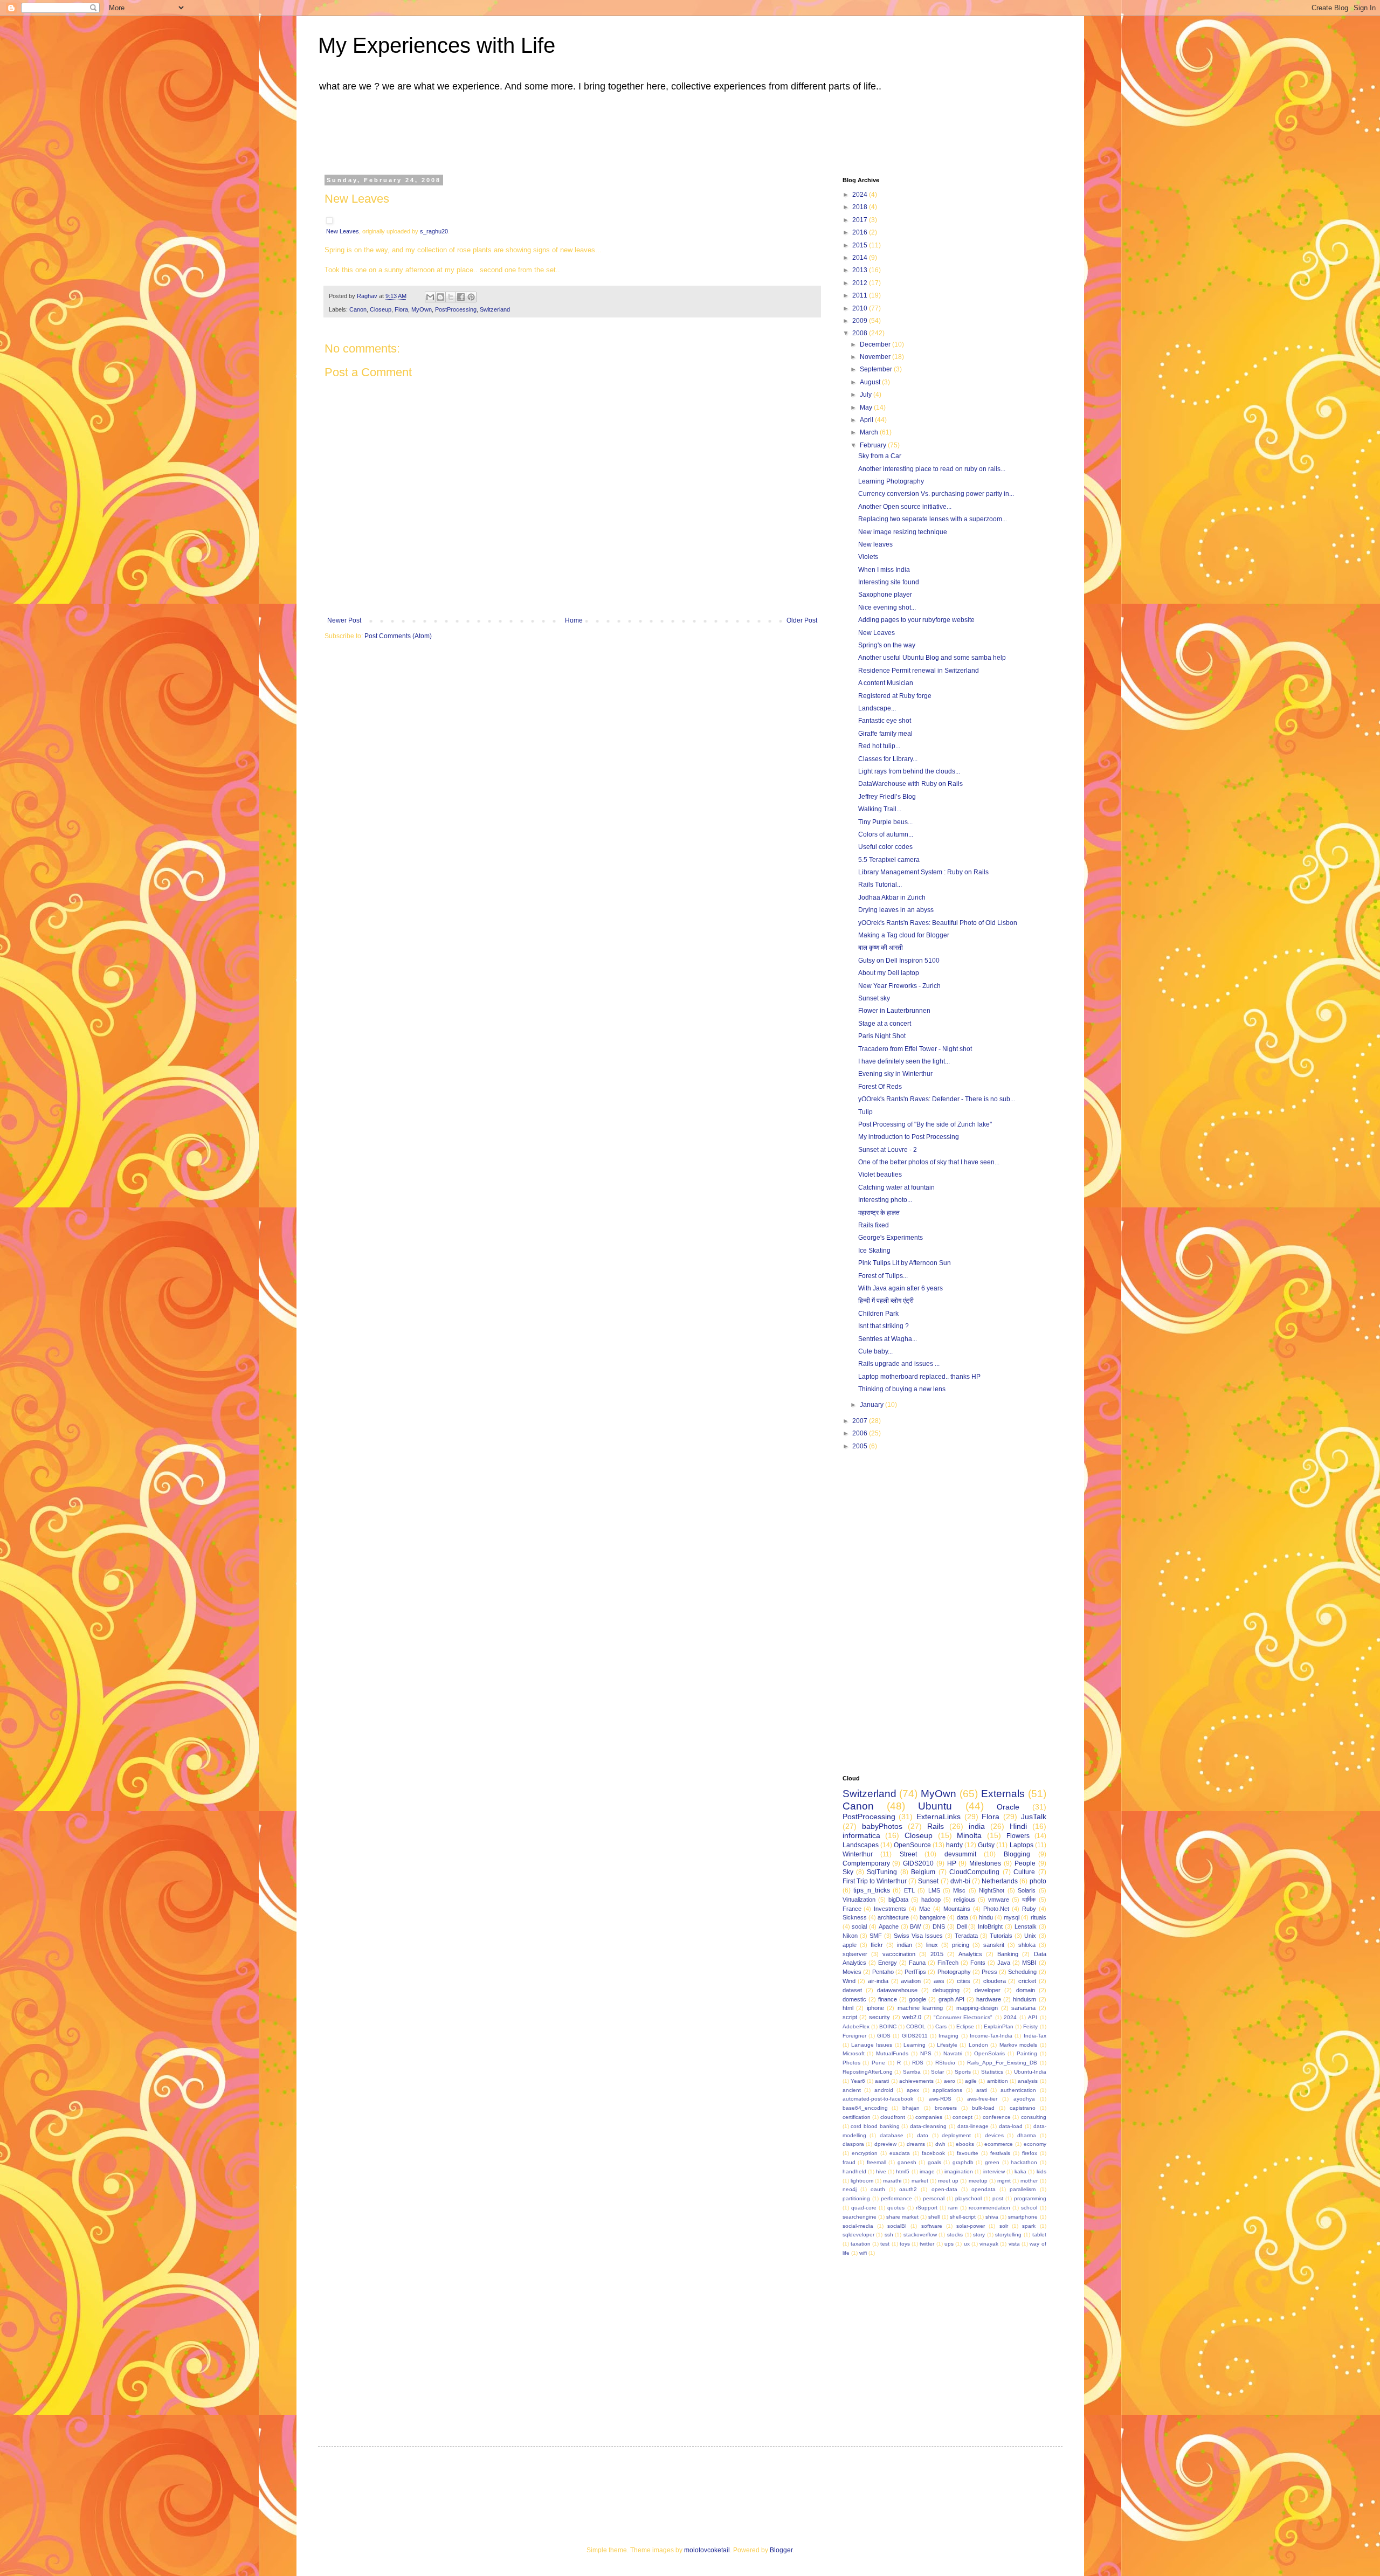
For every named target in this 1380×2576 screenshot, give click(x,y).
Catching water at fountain (896, 1187)
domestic (854, 1999)
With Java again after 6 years (901, 1288)
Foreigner (854, 2036)
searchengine (860, 2217)
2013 (861, 270)
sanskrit (994, 1945)
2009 (861, 321)
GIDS (884, 2036)
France (852, 1909)
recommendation (989, 2208)
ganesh (907, 2162)
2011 (861, 295)
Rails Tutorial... (880, 885)
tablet (1039, 2235)
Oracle (1008, 1807)
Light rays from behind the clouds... (909, 771)
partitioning (856, 2198)
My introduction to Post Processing (909, 1137)
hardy (954, 1845)
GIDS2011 (915, 2036)
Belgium (923, 1872)
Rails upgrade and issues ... (899, 1364)
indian (905, 1945)
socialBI (897, 2226)
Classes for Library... (888, 759)
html (848, 2008)
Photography (954, 1972)
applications (947, 2090)
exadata (900, 2153)
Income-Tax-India (991, 2036)
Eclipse (965, 2026)
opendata (984, 2189)
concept (962, 2117)
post (998, 2198)
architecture (893, 1917)
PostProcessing (456, 309)
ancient (852, 2090)
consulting (1034, 2117)
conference (997, 2117)
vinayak (989, 2244)
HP (952, 1863)
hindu (986, 1917)
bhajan (911, 2108)
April (867, 420)
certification (857, 2117)
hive (881, 2171)
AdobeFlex (856, 2026)
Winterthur (858, 1854)
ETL (909, 1890)
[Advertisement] (596, 131)
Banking (1008, 1954)
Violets (868, 557)
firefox (1030, 2153)
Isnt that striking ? (884, 1326)
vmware (999, 1900)
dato (923, 2135)
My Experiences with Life (437, 45)
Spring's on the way (887, 645)
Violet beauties (880, 1175)
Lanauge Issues (872, 2045)
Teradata (966, 1936)
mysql (1012, 1917)
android (884, 2090)
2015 (861, 245)
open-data (944, 2189)
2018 (861, 207)
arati (982, 2090)
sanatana (1023, 2008)
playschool (968, 2198)
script (850, 2017)
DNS (939, 1926)
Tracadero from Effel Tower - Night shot (915, 1049)
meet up (948, 2181)
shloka (1027, 1945)
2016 (861, 232)
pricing (961, 1945)
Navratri (953, 2053)
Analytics (970, 1954)
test (885, 2244)
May (867, 408)
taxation (861, 2244)
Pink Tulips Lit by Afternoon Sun (905, 1263)
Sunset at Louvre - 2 (888, 1150)
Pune (878, 2063)
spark (1029, 2226)
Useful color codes (885, 847)
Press (989, 1972)
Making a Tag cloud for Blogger (904, 935)
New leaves (875, 544)
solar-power (971, 2226)
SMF (876, 1936)
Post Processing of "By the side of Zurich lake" (925, 1124)
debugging (946, 1990)
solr (1004, 2226)
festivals (1000, 2153)
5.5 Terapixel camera (889, 860)
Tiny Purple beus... (885, 822)
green (992, 2162)
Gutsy (986, 1845)
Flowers (1018, 1836)
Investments (890, 1909)
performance (896, 2198)
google (917, 1999)
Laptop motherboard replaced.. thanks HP (919, 1377)
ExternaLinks (939, 1817)
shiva (992, 2217)
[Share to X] (451, 297)
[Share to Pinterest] (471, 297)
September (877, 369)
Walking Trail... (880, 809)
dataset (852, 1990)
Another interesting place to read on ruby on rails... (932, 469)
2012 (861, 283)
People (1025, 1863)
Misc (959, 1890)
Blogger (781, 2550)
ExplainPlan (999, 2026)
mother (1029, 2181)
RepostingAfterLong (868, 2072)
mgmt (1004, 2181)
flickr (877, 1945)
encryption (865, 2153)
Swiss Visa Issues (918, 1936)
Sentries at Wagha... (888, 1339)
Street (908, 1854)
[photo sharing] (329, 221)
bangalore (933, 1917)
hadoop (931, 1900)
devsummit (960, 1854)
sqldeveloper (858, 2235)
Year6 (858, 2081)
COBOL (916, 2026)
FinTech (948, 1963)
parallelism (1023, 2189)
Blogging (1017, 1854)
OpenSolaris (989, 2053)
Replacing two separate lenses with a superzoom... (933, 519)
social (859, 1926)
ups (949, 2244)
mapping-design (977, 2008)
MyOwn (422, 309)
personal (934, 2198)
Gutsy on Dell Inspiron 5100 (899, 961)
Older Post (802, 620)
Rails (936, 1826)
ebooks (965, 2144)
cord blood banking (875, 2126)
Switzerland (495, 309)
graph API (951, 1999)
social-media (858, 2226)
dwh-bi (960, 1881)
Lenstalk (1026, 1926)
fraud (849, 2162)
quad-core (864, 2208)
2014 (861, 258)
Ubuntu (935, 1806)
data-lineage (973, 2126)
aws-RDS (940, 2099)
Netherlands (1000, 1881)
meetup (978, 2181)
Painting (1027, 2053)
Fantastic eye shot (885, 721)
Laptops (1022, 1845)
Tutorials (1001, 1936)
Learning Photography (891, 481)
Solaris (1027, 1890)
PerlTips (915, 1972)
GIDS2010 (918, 1863)
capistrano (1023, 2108)
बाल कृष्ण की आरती (881, 948)
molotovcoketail (707, 2550)
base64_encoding (865, 2108)
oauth (878, 2189)
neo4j (850, 2189)
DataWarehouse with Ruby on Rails (910, 784)
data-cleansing (928, 2126)
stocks (955, 2235)
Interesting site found (889, 582)
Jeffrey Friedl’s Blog (887, 797)
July (867, 395)
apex (913, 2090)
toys (905, 2244)
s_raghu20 (434, 231)
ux (967, 2244)
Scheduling (1022, 1972)
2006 (861, 1433)
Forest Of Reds (880, 1087)
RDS (918, 2063)
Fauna (917, 1963)
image (927, 2171)
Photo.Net (996, 1909)
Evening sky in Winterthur (895, 1074)
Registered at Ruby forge (895, 696)
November (876, 357)
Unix (1030, 1936)
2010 (861, 308)
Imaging (948, 2036)
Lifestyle (947, 2045)
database (892, 2135)
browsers (946, 2108)
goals (934, 2162)
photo (1038, 1881)
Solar (937, 2072)
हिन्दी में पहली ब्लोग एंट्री (886, 1301)
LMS (934, 1890)
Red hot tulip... (879, 746)
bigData (898, 1900)
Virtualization (859, 1900)
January (872, 1405)
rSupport (927, 2208)
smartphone (1023, 2217)
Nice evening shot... (887, 607)
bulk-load (983, 2108)
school (1029, 2208)
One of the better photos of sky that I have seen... (929, 1162)
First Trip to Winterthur (875, 1881)
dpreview (885, 2144)
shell (934, 2217)
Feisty (1030, 2026)
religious (964, 1900)
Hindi (1018, 1826)
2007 (861, 1421)
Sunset (928, 1881)
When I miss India (884, 570)
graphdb (963, 2162)
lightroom (862, 2181)
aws (939, 1981)
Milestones (985, 1863)
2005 (861, 1446)
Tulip (865, 1112)
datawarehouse (897, 1990)
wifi (863, 2253)
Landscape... (877, 708)
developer (988, 1990)
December (876, 344)
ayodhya (1024, 2099)
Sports (963, 2072)
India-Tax (1035, 2036)
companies (929, 2117)
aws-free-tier (982, 2099)
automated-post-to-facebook (878, 2099)
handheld (854, 2171)
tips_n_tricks (872, 1890)
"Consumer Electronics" (963, 2017)
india (977, 1826)
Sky (848, 1872)
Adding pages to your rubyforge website (916, 620)
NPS (926, 2053)
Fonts (978, 1963)
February (874, 445)
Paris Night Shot (882, 1036)
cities (964, 1981)
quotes (896, 2208)
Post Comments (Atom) (398, 636)
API (1033, 2017)
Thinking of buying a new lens (902, 1389)
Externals (1003, 1794)
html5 (903, 2171)
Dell (962, 1926)
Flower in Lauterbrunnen (894, 1011)
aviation (911, 1981)
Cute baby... (875, 1351)
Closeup (381, 309)
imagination (959, 2171)
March (870, 432)
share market (902, 2217)
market (920, 2181)
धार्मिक (1029, 1900)
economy (1035, 2144)
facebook (933, 2153)
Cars (941, 2026)
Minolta (969, 1835)
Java (1004, 1963)
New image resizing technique (903, 532)
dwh (940, 2144)
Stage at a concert (885, 1024)
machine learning (920, 2008)
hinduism (1024, 1999)
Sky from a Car (880, 456)
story (979, 2235)
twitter (927, 2244)
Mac (925, 1909)
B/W (915, 1926)
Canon (358, 309)
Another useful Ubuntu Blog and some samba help (932, 658)
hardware (989, 1999)
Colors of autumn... (886, 834)
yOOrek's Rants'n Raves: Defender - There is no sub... (937, 1099)
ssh (889, 2235)
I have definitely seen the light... (904, 1061)
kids (1041, 2171)
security (879, 2017)
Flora (401, 309)
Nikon (850, 1936)
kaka (1020, 2171)
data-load (1011, 2126)
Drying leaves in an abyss (896, 910)
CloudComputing (974, 1872)
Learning (915, 2045)
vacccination (899, 1954)
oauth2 (908, 2189)
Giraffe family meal (885, 734)
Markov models (1018, 2045)
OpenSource (912, 1845)
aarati (882, 2081)
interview (994, 2171)
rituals (1039, 1917)
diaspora (853, 2144)
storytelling (1008, 2235)
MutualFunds (892, 2053)
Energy (888, 1963)
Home (574, 620)
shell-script (963, 2217)
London (978, 2045)
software (932, 2226)
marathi (892, 2181)
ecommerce (999, 2144)
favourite (968, 2153)
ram (953, 2208)
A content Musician (886, 683)
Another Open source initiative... (905, 507)
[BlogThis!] (440, 297)
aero (950, 2081)
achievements (916, 2081)
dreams (916, 2144)
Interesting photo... (885, 1200)
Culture (1024, 1872)
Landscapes (861, 1845)
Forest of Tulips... (883, 1276)
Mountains (957, 1909)
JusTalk (1034, 1817)
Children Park (878, 1314)
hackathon (1024, 2162)
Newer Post (344, 620)
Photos (851, 2063)
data (962, 1917)
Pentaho (883, 1972)
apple (850, 1945)
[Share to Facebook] (461, 297)
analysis (1028, 2081)
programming (1030, 2198)
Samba (912, 2072)
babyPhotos (882, 1826)
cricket (1027, 1981)
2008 (861, 333)
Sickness (855, 1917)
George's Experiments (891, 1238)
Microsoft (854, 2053)
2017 (861, 220)
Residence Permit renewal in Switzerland (919, 671)
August (871, 382)
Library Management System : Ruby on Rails (923, 872)
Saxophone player (885, 595)
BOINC (888, 2026)
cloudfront (893, 2117)
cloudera (995, 1981)
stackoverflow (920, 2235)
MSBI (1029, 1963)
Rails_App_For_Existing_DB (1002, 2063)
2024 (861, 195)
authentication (1018, 2090)
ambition (998, 2081)
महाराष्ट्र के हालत (879, 1213)
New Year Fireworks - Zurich (899, 986)
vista (1014, 2244)
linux (932, 1945)
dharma (1027, 2135)
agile (971, 2081)
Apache (889, 1926)
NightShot (992, 1890)
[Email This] (430, 297)
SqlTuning (882, 1872)
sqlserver (855, 1954)
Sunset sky (874, 998)
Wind (849, 1981)
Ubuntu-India (1030, 2072)
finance (888, 1999)
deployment (956, 2135)
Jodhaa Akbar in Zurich (892, 897)
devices (994, 2135)
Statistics (992, 2072)
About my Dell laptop (889, 973)
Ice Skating (874, 1251)
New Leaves (343, 231)
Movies (852, 1972)
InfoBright (990, 1926)
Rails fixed (874, 1225)
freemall (877, 2162)
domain (1026, 1990)
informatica (861, 1835)
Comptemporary (866, 1863)
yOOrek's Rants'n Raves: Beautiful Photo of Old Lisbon (938, 923)
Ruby (1029, 1909)
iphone (875, 2008)
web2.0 (912, 2017)
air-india (878, 1981)
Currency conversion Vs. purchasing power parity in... (936, 494)
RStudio (945, 2063)
